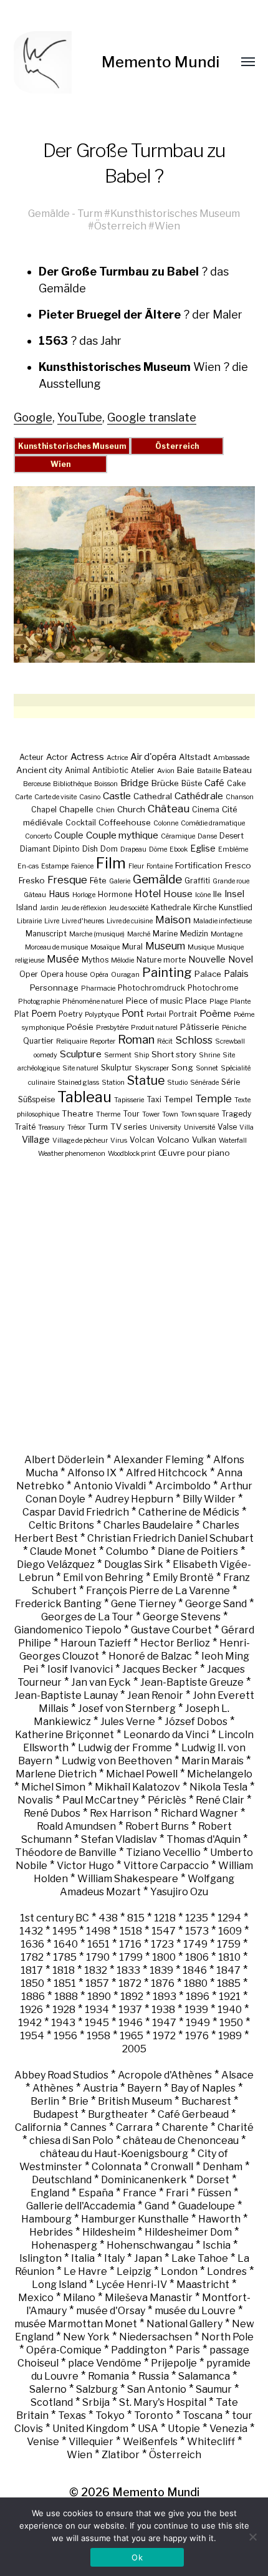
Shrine (209, 1055)
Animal (77, 770)
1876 (163, 1983)
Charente (185, 2127)
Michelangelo (220, 1774)
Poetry (70, 1014)
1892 (132, 1997)
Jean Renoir (155, 1695)
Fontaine (160, 866)
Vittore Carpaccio (166, 1866)
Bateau (237, 770)
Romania (108, 2376)
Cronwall (172, 2167)
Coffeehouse (125, 822)
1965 (132, 2036)
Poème (215, 1013)
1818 (64, 1970)
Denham (223, 2167)
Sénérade (204, 1083)
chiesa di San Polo (71, 2141)
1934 (97, 2010)
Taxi (154, 1099)
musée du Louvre (195, 2311)
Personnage (54, 988)
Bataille (209, 771)
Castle (117, 796)
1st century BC (55, 1918)
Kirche (205, 907)
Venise (43, 2442)
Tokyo (110, 2415)
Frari (177, 2193)
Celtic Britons (61, 1525)
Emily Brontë (183, 1578)
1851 (65, 1983)
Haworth (219, 2219)
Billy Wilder (209, 1499)
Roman (136, 1040)
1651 (98, 1944)
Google (33, 417)
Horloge (84, 895)
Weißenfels (150, 2442)
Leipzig (134, 2271)
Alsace (237, 2075)
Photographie (39, 1002)
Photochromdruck (151, 988)
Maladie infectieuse (223, 921)
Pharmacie (98, 988)
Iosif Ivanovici (80, 1669)
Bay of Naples (203, 2088)
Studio (177, 1083)
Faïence (82, 866)
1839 (161, 1970)
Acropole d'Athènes (165, 2075)
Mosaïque (105, 947)
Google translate (152, 417)
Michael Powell (142, 1774)
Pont (133, 1013)
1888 (66, 1997)
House (178, 894)
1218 (165, 1918)
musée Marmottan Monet (76, 2324)
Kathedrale (171, 907)
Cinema (206, 810)
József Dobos (196, 1722)
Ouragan (125, 975)
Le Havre (85, 2271)
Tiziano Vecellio (163, 1853)
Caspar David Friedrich (76, 1512)
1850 (32, 1983)
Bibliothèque (72, 784)
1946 (131, 2023)
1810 (229, 1957)
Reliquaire (72, 1041)
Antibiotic (110, 770)
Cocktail (81, 823)
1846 (195, 1970)
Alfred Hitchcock (167, 1473)
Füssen (214, 2193)
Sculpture (81, 1054)
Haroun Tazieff (96, 1643)
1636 (32, 1944)
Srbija (96, 2402)
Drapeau (133, 849)
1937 (130, 2010)
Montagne (227, 934)
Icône (203, 895)
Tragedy (236, 1114)
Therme (108, 1114)
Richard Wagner (199, 1813)
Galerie (120, 881)
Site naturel (80, 1068)
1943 (63, 2023)
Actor (57, 757)
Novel (241, 959)
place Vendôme (105, 2363)
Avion (166, 771)
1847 (228, 1970)
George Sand (216, 1604)
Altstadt (195, 757)
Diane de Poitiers (198, 1551)
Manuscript (46, 934)
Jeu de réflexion (84, 908)
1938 (163, 2010)
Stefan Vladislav (119, 1839)
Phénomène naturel (93, 1002)
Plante (240, 1002)
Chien (105, 810)
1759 (229, 1944)
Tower (151, 1114)
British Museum (135, 2101)
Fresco (238, 865)
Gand (157, 2206)
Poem (44, 1013)
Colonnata (117, 2167)
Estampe (55, 866)
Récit (165, 1041)
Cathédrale (199, 796)
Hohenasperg (64, 2245)
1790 (98, 1957)
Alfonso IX (92, 1473)
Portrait (183, 1014)
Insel (234, 894)
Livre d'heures (83, 921)
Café (214, 783)
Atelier (143, 770)
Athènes (53, 2088)
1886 (33, 1997)
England (50, 2193)
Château (169, 808)
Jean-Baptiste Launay (66, 1695)
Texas (72, 2415)
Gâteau (35, 895)
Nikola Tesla (218, 1787)
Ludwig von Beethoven (117, 1761)
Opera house (64, 974)
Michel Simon (53, 1787)
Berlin (45, 2101)
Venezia (228, 2429)
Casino (90, 797)
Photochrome (213, 988)
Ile (218, 894)
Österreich (120, 226)
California (38, 2127)
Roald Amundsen (76, 1826)
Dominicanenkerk (144, 2180)
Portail (156, 1015)
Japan (148, 2258)
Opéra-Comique (64, 2350)
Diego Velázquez (56, 1564)
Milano (79, 2298)
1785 (65, 1957)
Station (113, 1083)
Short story (174, 1054)
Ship (141, 1055)
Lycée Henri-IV (132, 2285)
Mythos (95, 960)
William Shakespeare (128, 1879)
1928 (64, 2010)
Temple (213, 1098)
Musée (63, 959)
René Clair (220, 1800)
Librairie (29, 921)
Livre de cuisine (130, 921)
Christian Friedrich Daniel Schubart (170, 1538)
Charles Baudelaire (148, 1525)
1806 (197, 1957)
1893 (165, 1997)
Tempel (178, 1099)
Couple (69, 835)
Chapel (44, 810)
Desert (232, 836)
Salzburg (97, 2389)
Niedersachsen (156, 2337)
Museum (165, 946)
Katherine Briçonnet (65, 1735)
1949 (198, 2023)
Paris (188, 2350)
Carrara (134, 2127)
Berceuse (37, 784)
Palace (208, 974)
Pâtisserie (200, 1027)
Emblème (233, 849)
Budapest (56, 2114)
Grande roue (231, 881)
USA (148, 2429)
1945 (97, 2023)
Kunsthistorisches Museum (175, 213)
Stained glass (78, 1083)
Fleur (136, 866)
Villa (246, 1127)
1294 (229, 1918)
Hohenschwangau (150, 2245)
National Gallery (184, 2324)
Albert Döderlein (64, 1460)
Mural (132, 947)
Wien (167, 226)
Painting (167, 973)
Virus (119, 1141)
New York (86, 2337)
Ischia (217, 2245)
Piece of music (154, 1001)
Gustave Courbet (171, 1630)
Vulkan (204, 1140)
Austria (100, 2088)
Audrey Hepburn (134, 1499)
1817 (32, 1970)
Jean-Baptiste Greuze (192, 1682)
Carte (23, 797)
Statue (146, 1080)
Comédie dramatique (213, 823)
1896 (198, 1997)
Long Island (59, 2285)
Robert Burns (157, 1826)
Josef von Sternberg (127, 1709)
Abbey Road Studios (61, 2075)
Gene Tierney (143, 1604)
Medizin (194, 934)
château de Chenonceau (181, 2141)
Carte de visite (55, 797)
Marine (165, 934)
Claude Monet (63, 1551)
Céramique (178, 836)
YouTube (80, 417)
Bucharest (206, 2101)
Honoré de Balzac (150, 1656)
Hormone (115, 894)
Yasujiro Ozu (179, 1892)
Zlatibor (121, 2455)
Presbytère (112, 1028)
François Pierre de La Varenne (158, 1591)
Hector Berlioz (175, 1643)
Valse (227, 1127)
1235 (197, 1918)
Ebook (179, 849)
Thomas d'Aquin (203, 1839)
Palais (236, 973)
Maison (173, 920)
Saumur (214, 2389)
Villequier (91, 2442)
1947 (164, 2023)
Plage (218, 1002)
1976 (197, 2036)
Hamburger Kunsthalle (135, 2219)
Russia (154, 2376)
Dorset (213, 2180)
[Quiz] (58, 62)
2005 (134, 2049)
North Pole (227, 2337)
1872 (130, 1983)
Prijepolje (174, 2363)
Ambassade (231, 758)
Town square (200, 1114)
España (96, 2193)
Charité (236, 2127)
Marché (139, 934)
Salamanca (204, 2376)
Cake (236, 783)
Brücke (165, 783)
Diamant (35, 849)
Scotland (52, 2402)
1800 (164, 1957)
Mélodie (122, 960)
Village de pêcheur (80, 1141)
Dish (90, 849)
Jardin (49, 908)
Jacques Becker (160, 1669)
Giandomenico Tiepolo (68, 1630)
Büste (192, 783)
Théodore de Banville (66, 1853)
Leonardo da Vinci (166, 1735)
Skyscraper (152, 1068)
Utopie (184, 2429)
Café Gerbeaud (193, 2114)
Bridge (135, 783)
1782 (32, 1957)
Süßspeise (36, 1099)
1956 (65, 2036)
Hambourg (46, 2219)
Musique (201, 947)
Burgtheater (118, 2114)
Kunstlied (236, 907)
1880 (196, 1983)
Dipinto (66, 849)
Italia (83, 2258)
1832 (96, 1970)
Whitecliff (211, 2442)
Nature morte (161, 960)
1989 (230, 2036)
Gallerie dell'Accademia (81, 2206)
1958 (98, 2036)
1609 (230, 1931)
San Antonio (157, 2389)
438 (108, 1918)
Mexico (36, 2298)
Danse (207, 836)
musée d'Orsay (111, 2311)
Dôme (158, 849)
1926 (31, 2010)
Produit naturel (154, 1028)
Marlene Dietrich (56, 1774)
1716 (130, 1944)
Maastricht (203, 2285)
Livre (52, 921)
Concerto (38, 836)
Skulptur (117, 1068)
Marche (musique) (97, 934)
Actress (87, 757)
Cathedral (153, 796)
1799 (131, 1957)
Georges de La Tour (87, 1617)
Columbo (127, 1551)
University (165, 1127)
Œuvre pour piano (194, 1153)
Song (182, 1067)
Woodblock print (132, 1154)
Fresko (32, 880)
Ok (137, 2557)
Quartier (38, 1041)
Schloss (194, 1040)
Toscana (203, 2415)
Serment (118, 1055)
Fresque (67, 880)
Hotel (148, 894)
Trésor (76, 1127)
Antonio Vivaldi (110, 1486)
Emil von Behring (103, 1578)
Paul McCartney (100, 1800)
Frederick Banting (58, 1604)
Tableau (84, 1097)
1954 (32, 2036)
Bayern (144, 2088)
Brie (79, 2101)
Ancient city (39, 770)
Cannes (89, 2127)
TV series (129, 1127)
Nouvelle (207, 959)
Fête (98, 880)
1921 (230, 1997)
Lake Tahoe (200, 2258)
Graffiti (197, 881)
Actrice (117, 758)
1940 (230, 2010)
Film (111, 863)
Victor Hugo (85, 1866)
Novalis (35, 1800)
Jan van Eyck (101, 1682)
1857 (97, 1983)
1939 (196, 2010)
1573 (197, 1931)
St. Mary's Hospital (163, 2402)
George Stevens (182, 1617)
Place (196, 1001)
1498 (98, 1931)
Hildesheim (109, 2232)
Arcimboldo (183, 1486)
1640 (66, 1944)
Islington (41, 2258)
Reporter (103, 1041)
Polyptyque (102, 1015)
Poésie (80, 1027)
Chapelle (76, 809)
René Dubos (52, 1813)
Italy (114, 2258)
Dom (109, 849)
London (179, 2271)
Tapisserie (129, 1100)
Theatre (78, 1113)
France (140, 2193)
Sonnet (207, 1068)
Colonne (166, 823)
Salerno (48, 2389)
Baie (186, 770)
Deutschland (62, 2180)
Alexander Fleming (159, 1460)
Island (27, 907)
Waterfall (233, 1141)
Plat (22, 1014)
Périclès (167, 1800)
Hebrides (51, 2232)
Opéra (99, 975)
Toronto (154, 2415)
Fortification (199, 865)
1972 (164, 2036)
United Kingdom (90, 2429)
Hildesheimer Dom (188, 2232)
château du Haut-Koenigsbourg (114, 2154)
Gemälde (49, 213)
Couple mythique (122, 835)
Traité (25, 1127)
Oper (29, 974)
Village (36, 1139)
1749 (195, 1944)
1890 (99, 1997)
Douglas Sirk (134, 1564)
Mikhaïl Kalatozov (137, 1787)
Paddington (139, 2350)
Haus (59, 894)
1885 (229, 1983)
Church (131, 809)
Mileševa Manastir (149, 2298)
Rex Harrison (121, 1813)
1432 (31, 1931)
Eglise (203, 848)
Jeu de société (129, 908)
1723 (162, 1944)
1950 (231, 2023)
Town (170, 1114)
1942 (30, 2023)
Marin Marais (213, 1761)
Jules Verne (128, 1722)
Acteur (31, 757)
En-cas (28, 866)
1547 (164, 1931)
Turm (90, 213)
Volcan (142, 1140)
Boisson (106, 784)
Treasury (51, 1127)
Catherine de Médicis (189, 1512)
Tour (131, 1114)
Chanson (240, 797)
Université (199, 1127)
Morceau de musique (56, 947)
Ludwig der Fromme (125, 1748)
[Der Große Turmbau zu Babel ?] (134, 574)
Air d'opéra (153, 757)
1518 (131, 1931)
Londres (227, 2271)
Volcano (173, 1140)
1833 (128, 1970)
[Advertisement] (134, 1305)
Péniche (234, 1028)
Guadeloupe (207, 2206)
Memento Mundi (160, 62)
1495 (65, 1931)
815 (136, 1918)
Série (231, 1082)
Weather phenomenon (72, 1154)
